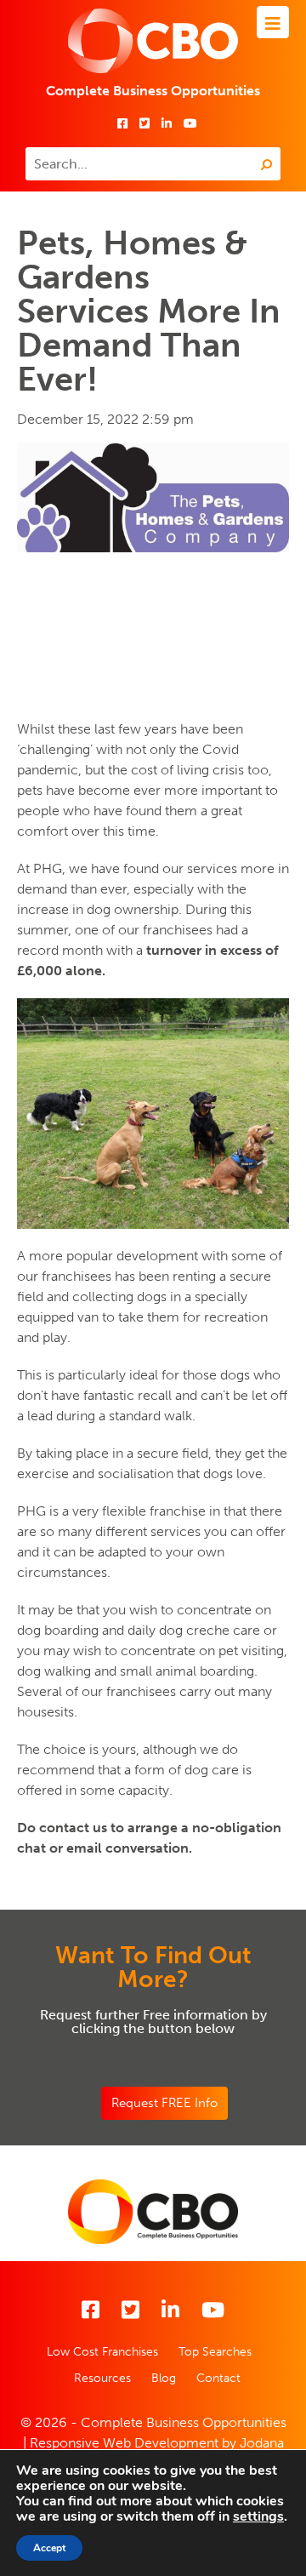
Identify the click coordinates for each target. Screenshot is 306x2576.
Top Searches (215, 2352)
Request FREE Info (164, 2103)
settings (258, 2516)
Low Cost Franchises (102, 2352)
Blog (164, 2378)
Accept (49, 2548)
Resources (102, 2378)
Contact (218, 2378)
